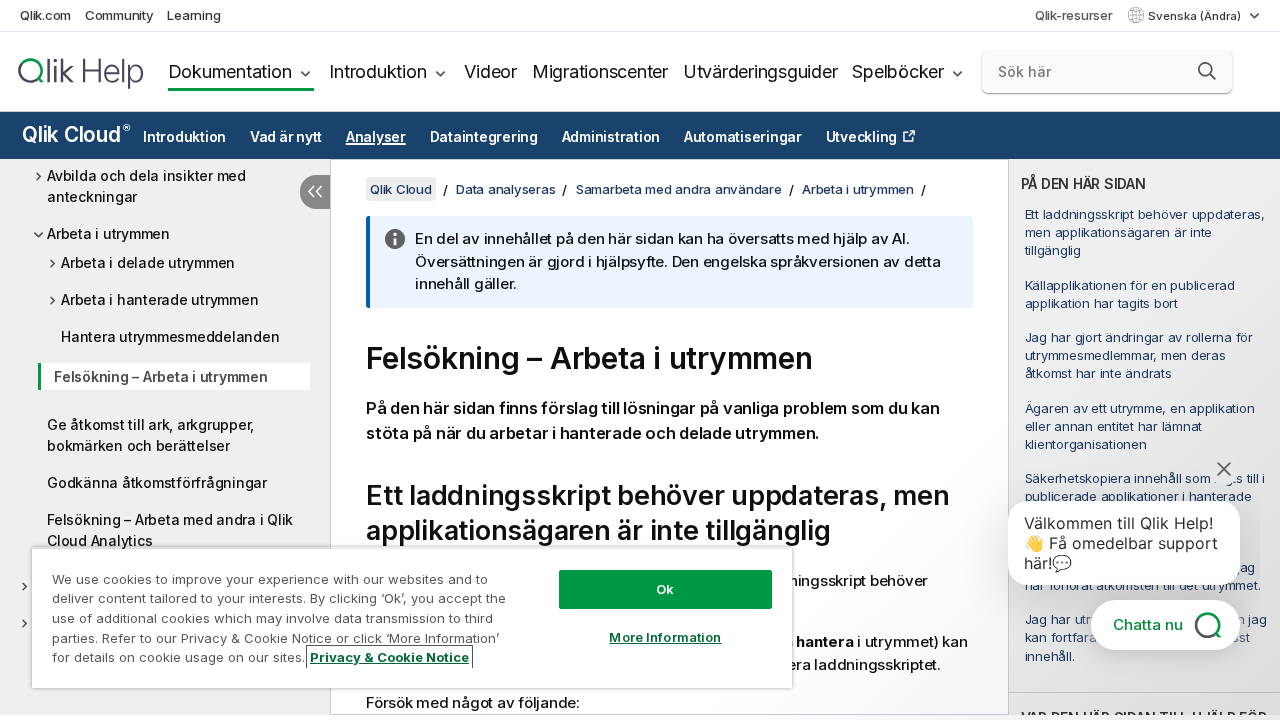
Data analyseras (505, 189)
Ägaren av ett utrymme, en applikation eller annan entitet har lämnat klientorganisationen (1140, 426)
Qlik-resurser (1074, 15)
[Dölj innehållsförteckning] (315, 192)
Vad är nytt (286, 137)
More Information (665, 637)
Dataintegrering (484, 137)
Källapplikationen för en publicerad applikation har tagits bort (1130, 294)
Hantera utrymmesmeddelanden (170, 336)
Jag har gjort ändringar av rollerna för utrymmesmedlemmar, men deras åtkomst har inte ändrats (1139, 355)
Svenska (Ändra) (1196, 16)
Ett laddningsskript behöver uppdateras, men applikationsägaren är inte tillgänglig (1145, 232)
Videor (490, 71)
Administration (611, 137)
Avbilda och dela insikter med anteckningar (146, 186)
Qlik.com (45, 15)
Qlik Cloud (75, 134)
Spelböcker (898, 71)
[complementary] (1144, 437)
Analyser (376, 137)
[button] (1207, 71)
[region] (412, 617)
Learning (193, 15)
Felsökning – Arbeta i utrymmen (161, 376)
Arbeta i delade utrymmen (148, 262)
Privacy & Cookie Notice (389, 657)
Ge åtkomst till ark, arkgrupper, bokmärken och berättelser (150, 435)
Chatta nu (1148, 624)
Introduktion (377, 71)
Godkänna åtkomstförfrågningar (157, 482)
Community (119, 15)
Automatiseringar (743, 137)
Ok (665, 589)
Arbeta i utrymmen (108, 233)
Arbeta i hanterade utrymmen (159, 299)
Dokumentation (230, 71)
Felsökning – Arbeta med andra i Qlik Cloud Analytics (170, 530)
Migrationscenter (600, 71)
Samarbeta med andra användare (679, 189)
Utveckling (862, 137)
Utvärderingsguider (760, 71)
